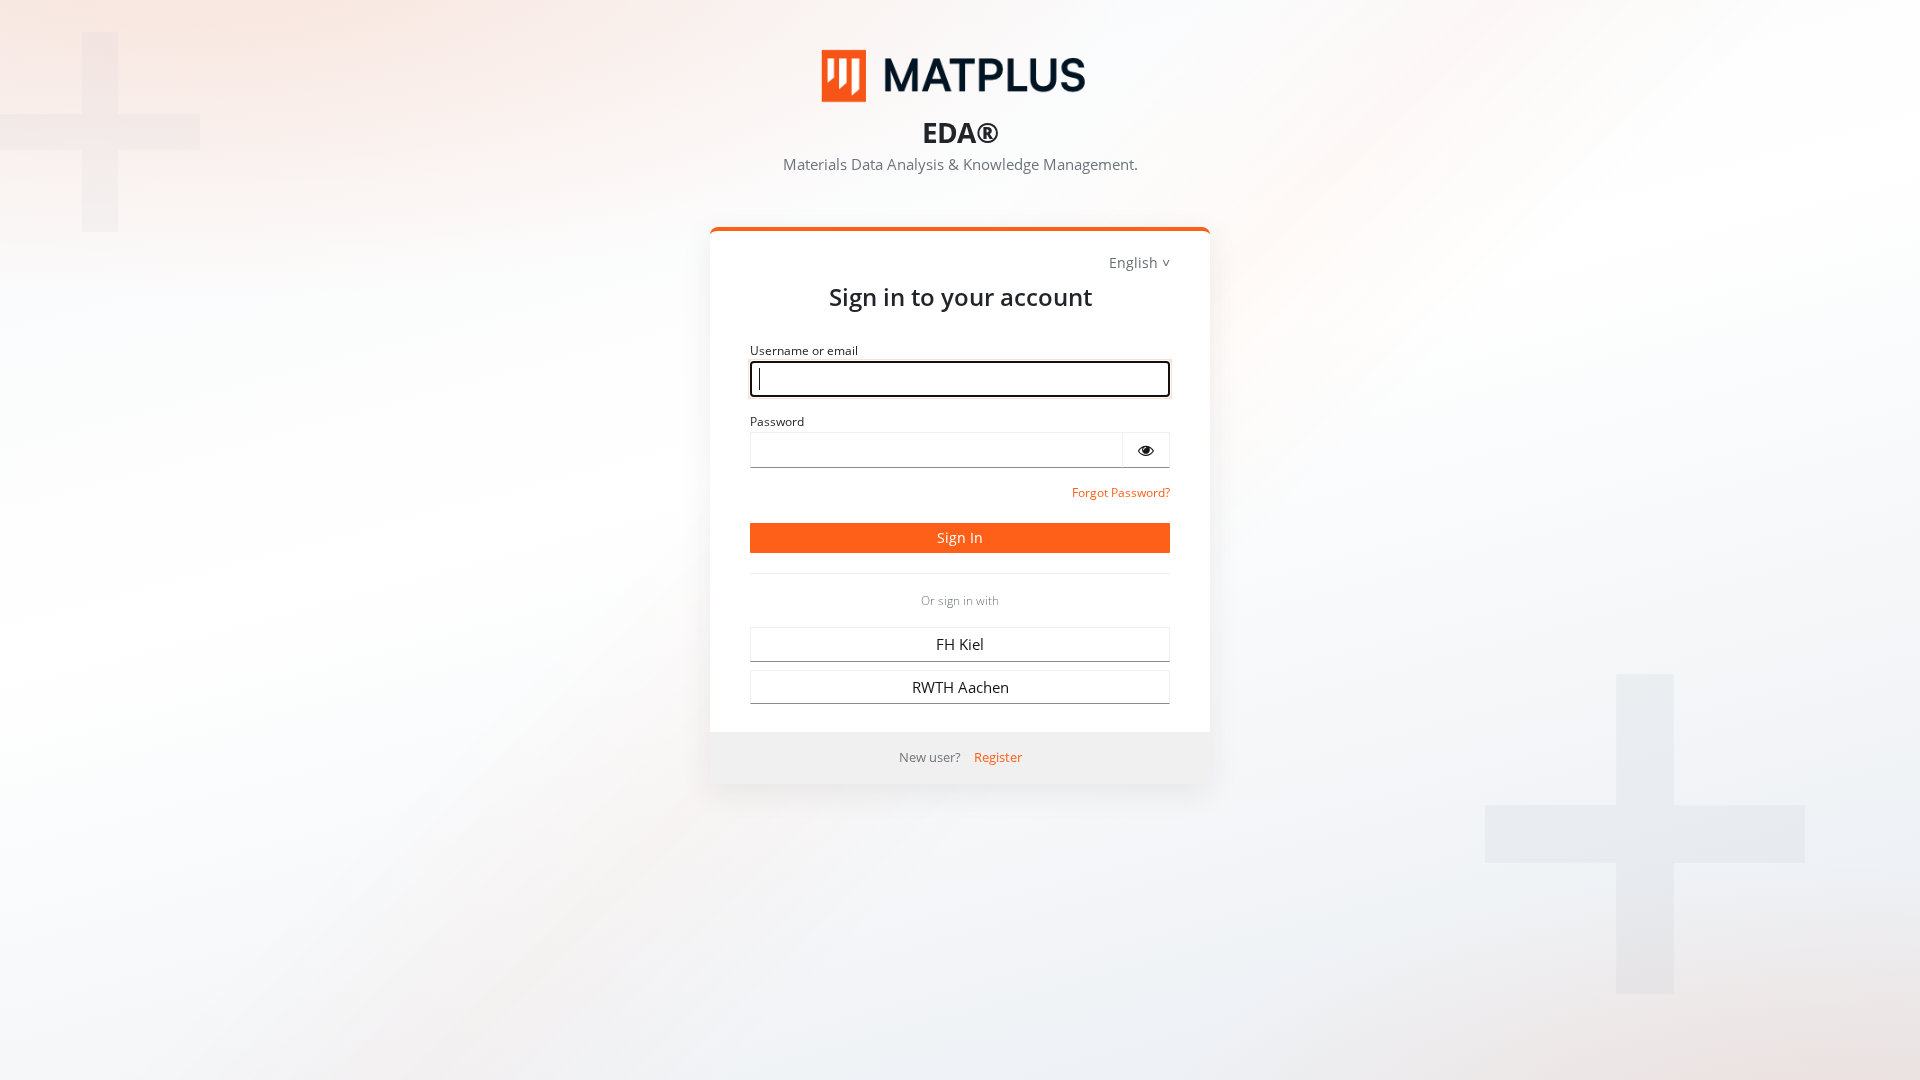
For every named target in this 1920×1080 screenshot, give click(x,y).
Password (777, 421)
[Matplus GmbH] (960, 76)
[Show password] (1146, 450)
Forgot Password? (1121, 492)
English (1133, 262)
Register (998, 757)
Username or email (804, 350)
